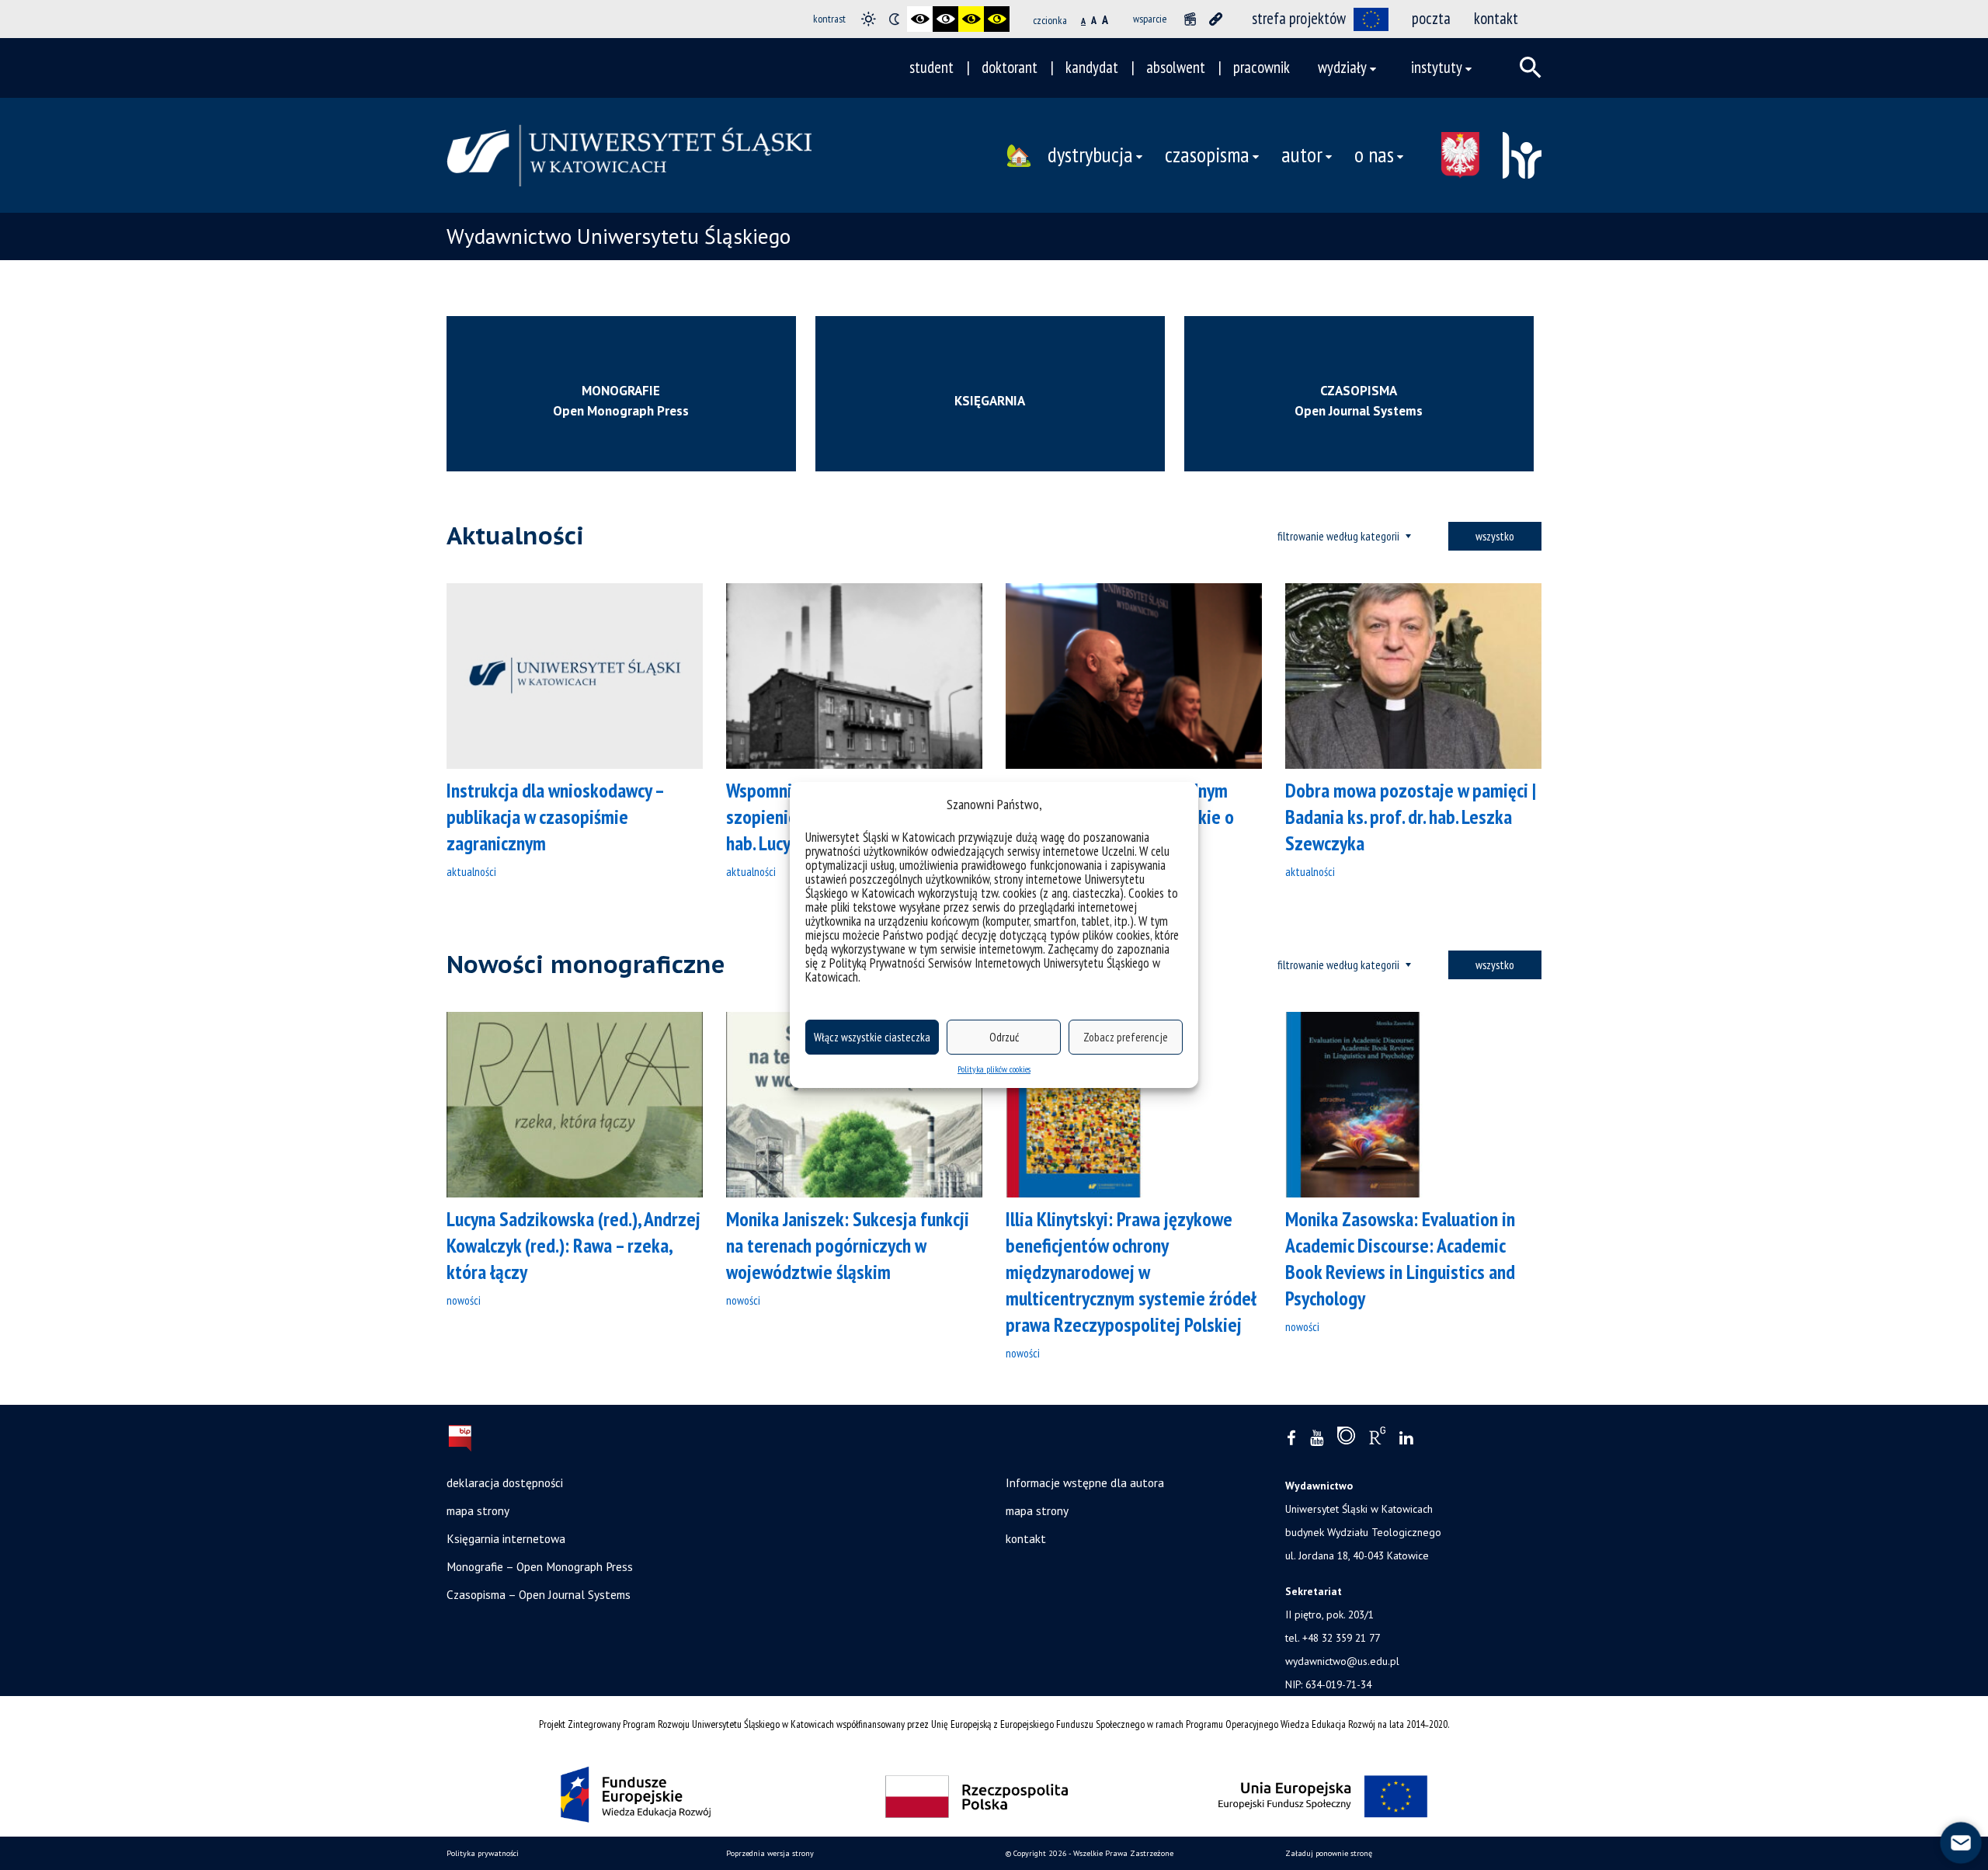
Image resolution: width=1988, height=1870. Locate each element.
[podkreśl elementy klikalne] (1216, 19)
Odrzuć (1004, 1037)
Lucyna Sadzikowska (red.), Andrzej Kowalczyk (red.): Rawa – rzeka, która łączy (573, 1245)
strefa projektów (1299, 18)
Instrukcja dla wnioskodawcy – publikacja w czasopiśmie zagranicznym (555, 817)
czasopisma (1207, 155)
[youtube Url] (1317, 1439)
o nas (1374, 155)
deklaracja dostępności (505, 1482)
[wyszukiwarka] (1531, 68)
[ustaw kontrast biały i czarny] (945, 19)
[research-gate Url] (1377, 1439)
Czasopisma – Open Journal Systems (539, 1594)
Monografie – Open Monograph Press (540, 1566)
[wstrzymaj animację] (1190, 19)
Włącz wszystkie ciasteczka (872, 1037)
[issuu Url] (1346, 1439)
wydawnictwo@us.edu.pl (1342, 1661)
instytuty (1437, 67)
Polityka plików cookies (994, 1069)
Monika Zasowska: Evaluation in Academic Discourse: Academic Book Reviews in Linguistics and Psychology (1400, 1258)
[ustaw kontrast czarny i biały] (920, 19)
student (931, 67)
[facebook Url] (1291, 1439)
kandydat (1092, 67)
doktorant (1010, 67)
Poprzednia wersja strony (770, 1853)
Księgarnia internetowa (506, 1538)
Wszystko (1495, 536)
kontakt (1496, 18)
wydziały (1342, 67)
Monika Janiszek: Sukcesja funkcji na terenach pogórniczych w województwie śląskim (848, 1245)
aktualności (471, 871)
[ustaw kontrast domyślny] (869, 19)
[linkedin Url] (1406, 1439)
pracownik (1262, 67)
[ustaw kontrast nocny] (894, 19)
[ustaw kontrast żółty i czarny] (997, 19)
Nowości (464, 1300)
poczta (1431, 18)
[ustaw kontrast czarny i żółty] (971, 19)
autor (1302, 155)
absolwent (1176, 67)
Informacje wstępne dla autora (1085, 1482)
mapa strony (478, 1510)
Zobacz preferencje (1126, 1037)
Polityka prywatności (483, 1853)
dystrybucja (1090, 155)
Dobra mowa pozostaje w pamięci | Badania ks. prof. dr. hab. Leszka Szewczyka (1411, 817)
